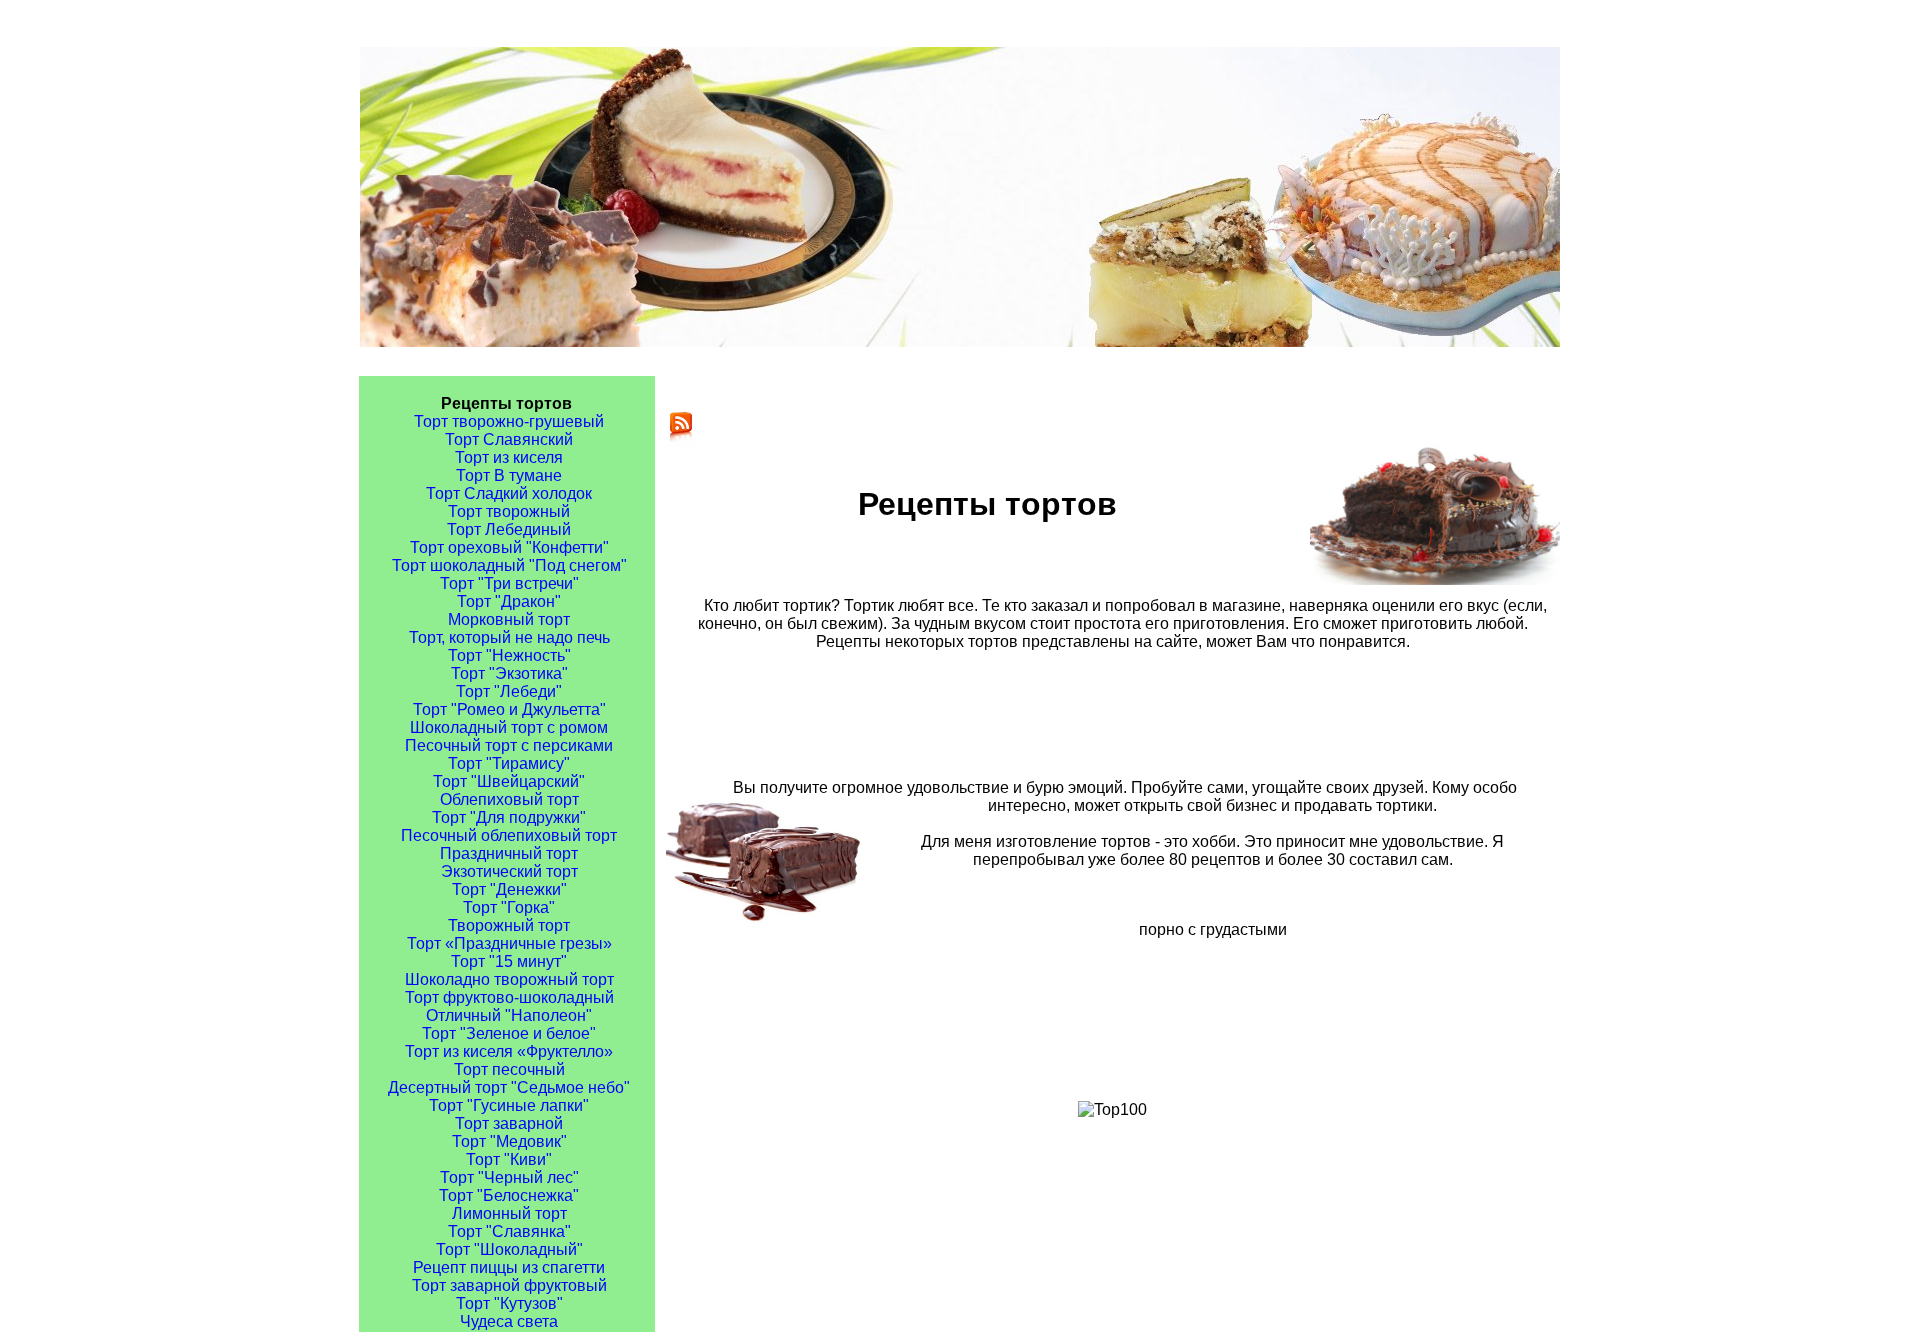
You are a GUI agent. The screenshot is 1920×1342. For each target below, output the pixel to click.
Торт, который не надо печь (509, 637)
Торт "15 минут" (509, 961)
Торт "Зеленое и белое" (509, 1033)
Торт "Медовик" (509, 1141)
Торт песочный (509, 1069)
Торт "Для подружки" (509, 817)
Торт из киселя (509, 457)
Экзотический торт (509, 871)
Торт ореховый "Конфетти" (509, 547)
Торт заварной (509, 1123)
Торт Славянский (509, 439)
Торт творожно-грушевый (509, 421)
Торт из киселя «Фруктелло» (509, 1051)
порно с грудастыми (1213, 929)
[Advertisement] (1138, 714)
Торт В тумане (509, 475)
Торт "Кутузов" (509, 1303)
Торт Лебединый (509, 529)
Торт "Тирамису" (509, 763)
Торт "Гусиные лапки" (509, 1105)
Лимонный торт (509, 1213)
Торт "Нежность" (509, 655)
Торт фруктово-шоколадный (509, 997)
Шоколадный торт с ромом (509, 727)
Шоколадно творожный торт (509, 979)
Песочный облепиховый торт (509, 835)
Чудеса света (509, 1321)
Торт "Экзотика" (509, 673)
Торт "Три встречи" (509, 583)
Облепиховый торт (509, 799)
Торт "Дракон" (509, 601)
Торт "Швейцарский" (509, 781)
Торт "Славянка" (509, 1231)
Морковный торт (509, 619)
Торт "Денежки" (509, 889)
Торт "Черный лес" (509, 1177)
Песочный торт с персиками (509, 745)
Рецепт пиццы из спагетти (509, 1267)
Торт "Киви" (509, 1159)
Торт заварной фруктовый (509, 1285)
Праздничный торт (509, 853)
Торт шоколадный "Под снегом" (509, 565)
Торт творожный (509, 511)
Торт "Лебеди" (509, 691)
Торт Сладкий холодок (509, 493)
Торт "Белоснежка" (509, 1195)
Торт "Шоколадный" (509, 1249)
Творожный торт (509, 925)
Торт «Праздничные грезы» (509, 943)
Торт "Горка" (509, 907)
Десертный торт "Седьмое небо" (509, 1087)
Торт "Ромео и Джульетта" (509, 709)
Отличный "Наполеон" (509, 1015)
